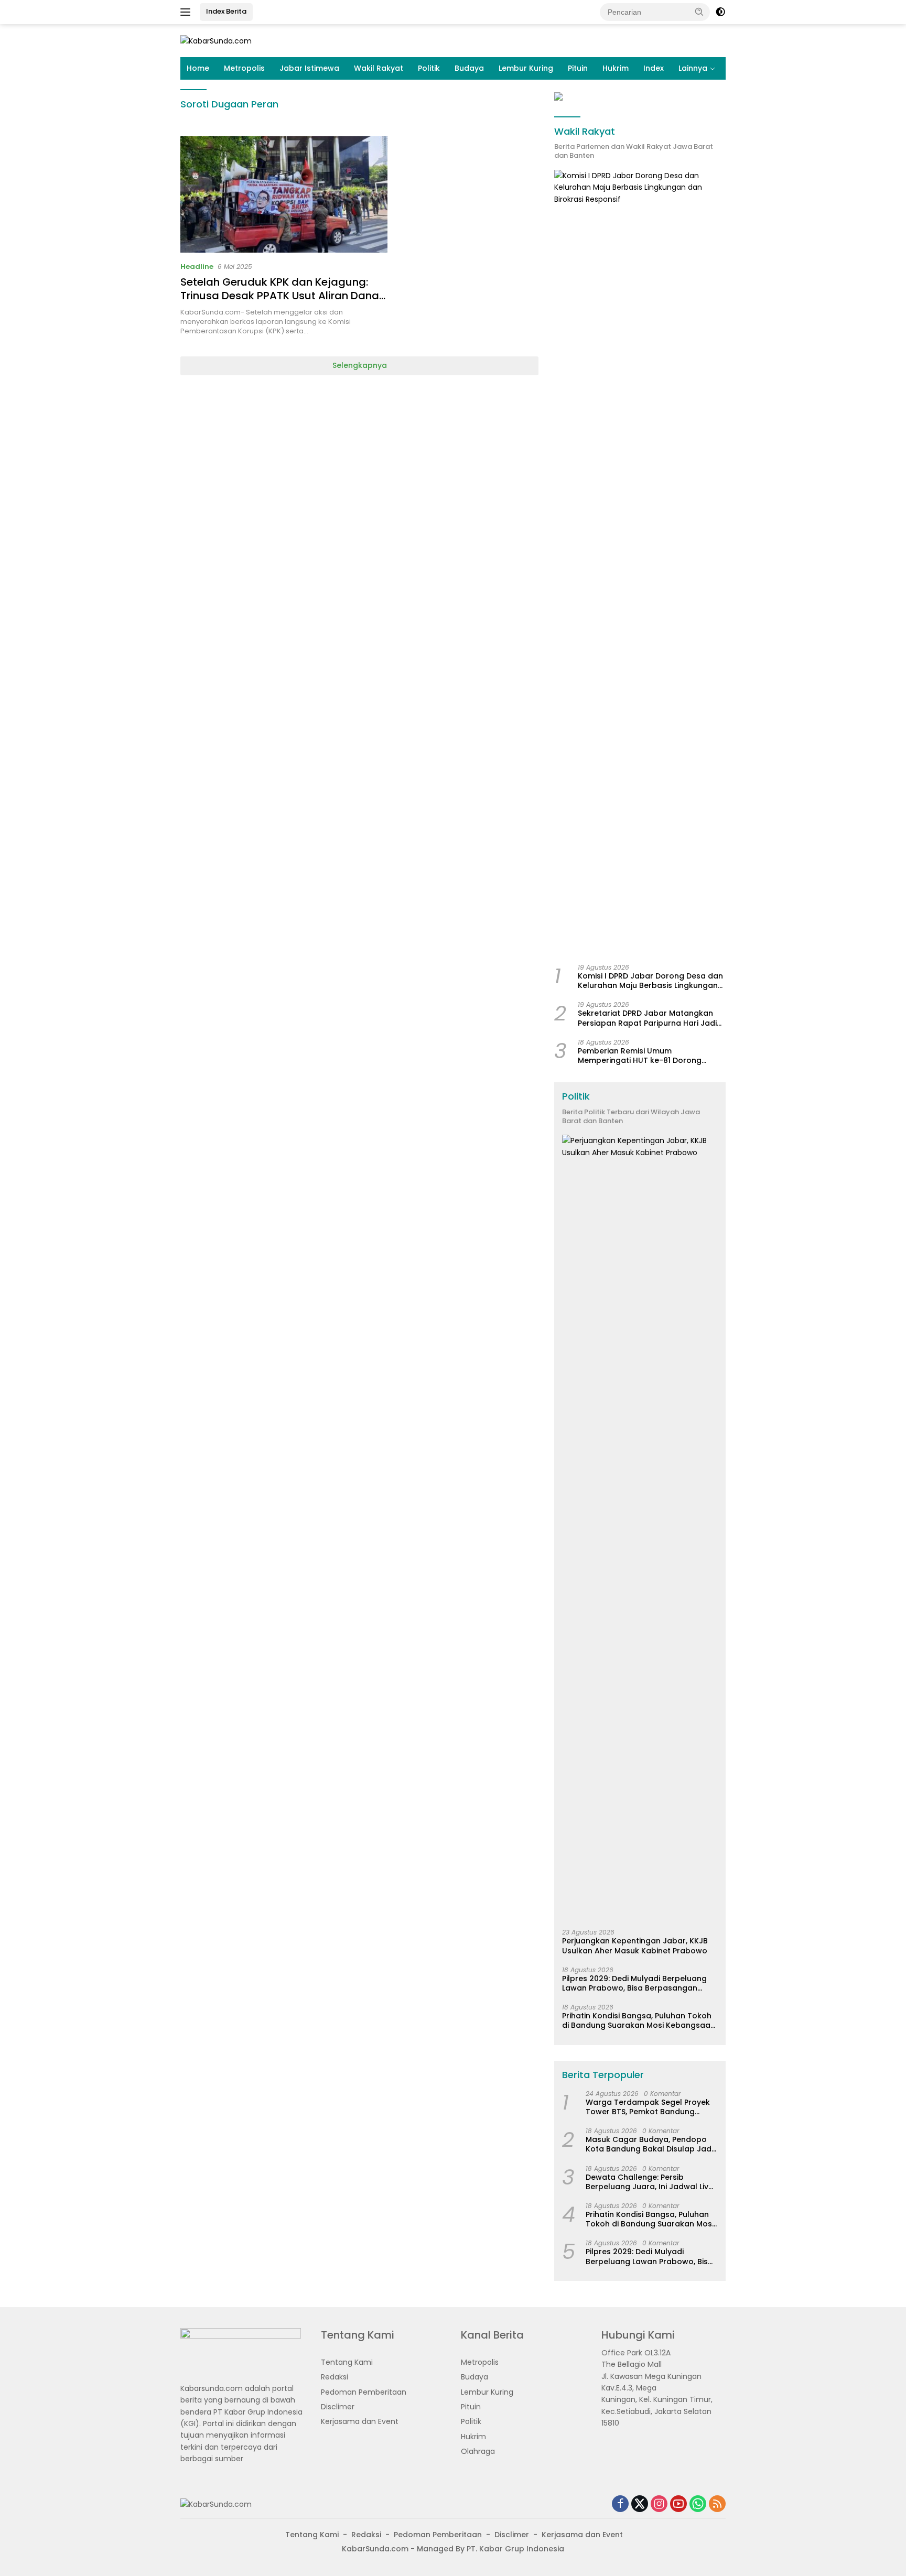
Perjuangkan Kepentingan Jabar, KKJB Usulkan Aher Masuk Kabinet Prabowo (635, 1945)
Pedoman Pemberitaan (364, 2392)
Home (198, 68)
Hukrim (616, 68)
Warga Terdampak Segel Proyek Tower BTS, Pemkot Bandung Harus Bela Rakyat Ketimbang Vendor (648, 2107)
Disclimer (338, 2407)
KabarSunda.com (375, 2549)
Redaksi (335, 2377)
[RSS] (717, 2504)
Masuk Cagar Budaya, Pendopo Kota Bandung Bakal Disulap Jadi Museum (649, 2144)
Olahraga (478, 2451)
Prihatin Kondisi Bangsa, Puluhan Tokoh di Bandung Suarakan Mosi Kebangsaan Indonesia (639, 2020)
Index (654, 68)
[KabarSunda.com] (216, 40)
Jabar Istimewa (309, 68)
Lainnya (693, 68)
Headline (197, 267)
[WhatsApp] (698, 2504)
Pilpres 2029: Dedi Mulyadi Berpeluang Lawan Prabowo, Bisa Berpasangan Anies (634, 1983)
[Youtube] (678, 2504)
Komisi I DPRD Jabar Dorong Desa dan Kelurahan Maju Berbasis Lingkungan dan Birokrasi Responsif (650, 981)
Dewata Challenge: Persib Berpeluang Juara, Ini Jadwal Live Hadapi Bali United (649, 2182)
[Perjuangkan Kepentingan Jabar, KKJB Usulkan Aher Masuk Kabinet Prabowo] (640, 1528)
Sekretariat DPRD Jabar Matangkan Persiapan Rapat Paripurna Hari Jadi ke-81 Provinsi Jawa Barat (647, 1018)
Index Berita (226, 11)
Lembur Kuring (526, 68)
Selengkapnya (360, 365)
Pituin (578, 68)
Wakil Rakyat (379, 68)
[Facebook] (620, 2504)
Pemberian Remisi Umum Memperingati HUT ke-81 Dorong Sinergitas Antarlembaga (640, 1056)
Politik (429, 68)
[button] (699, 12)
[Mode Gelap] (720, 12)
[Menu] (187, 12)
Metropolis (244, 68)
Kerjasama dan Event (360, 2421)
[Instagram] (659, 2504)
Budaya (469, 68)
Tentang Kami (347, 2362)
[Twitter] (640, 2504)
